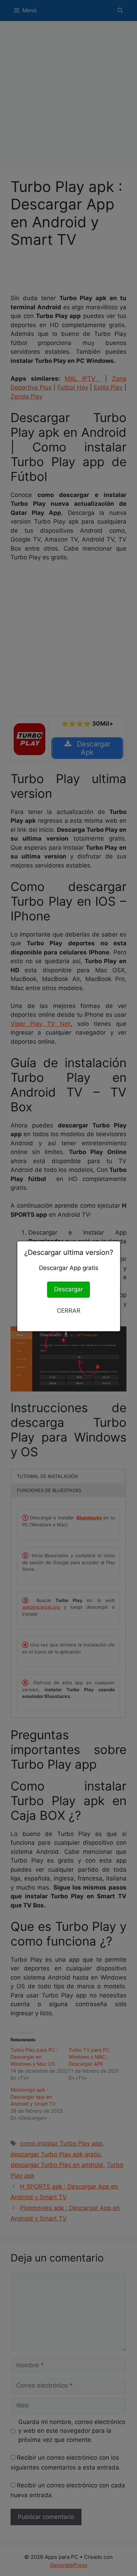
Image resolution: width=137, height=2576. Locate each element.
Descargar (68, 1289)
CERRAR (69, 1311)
